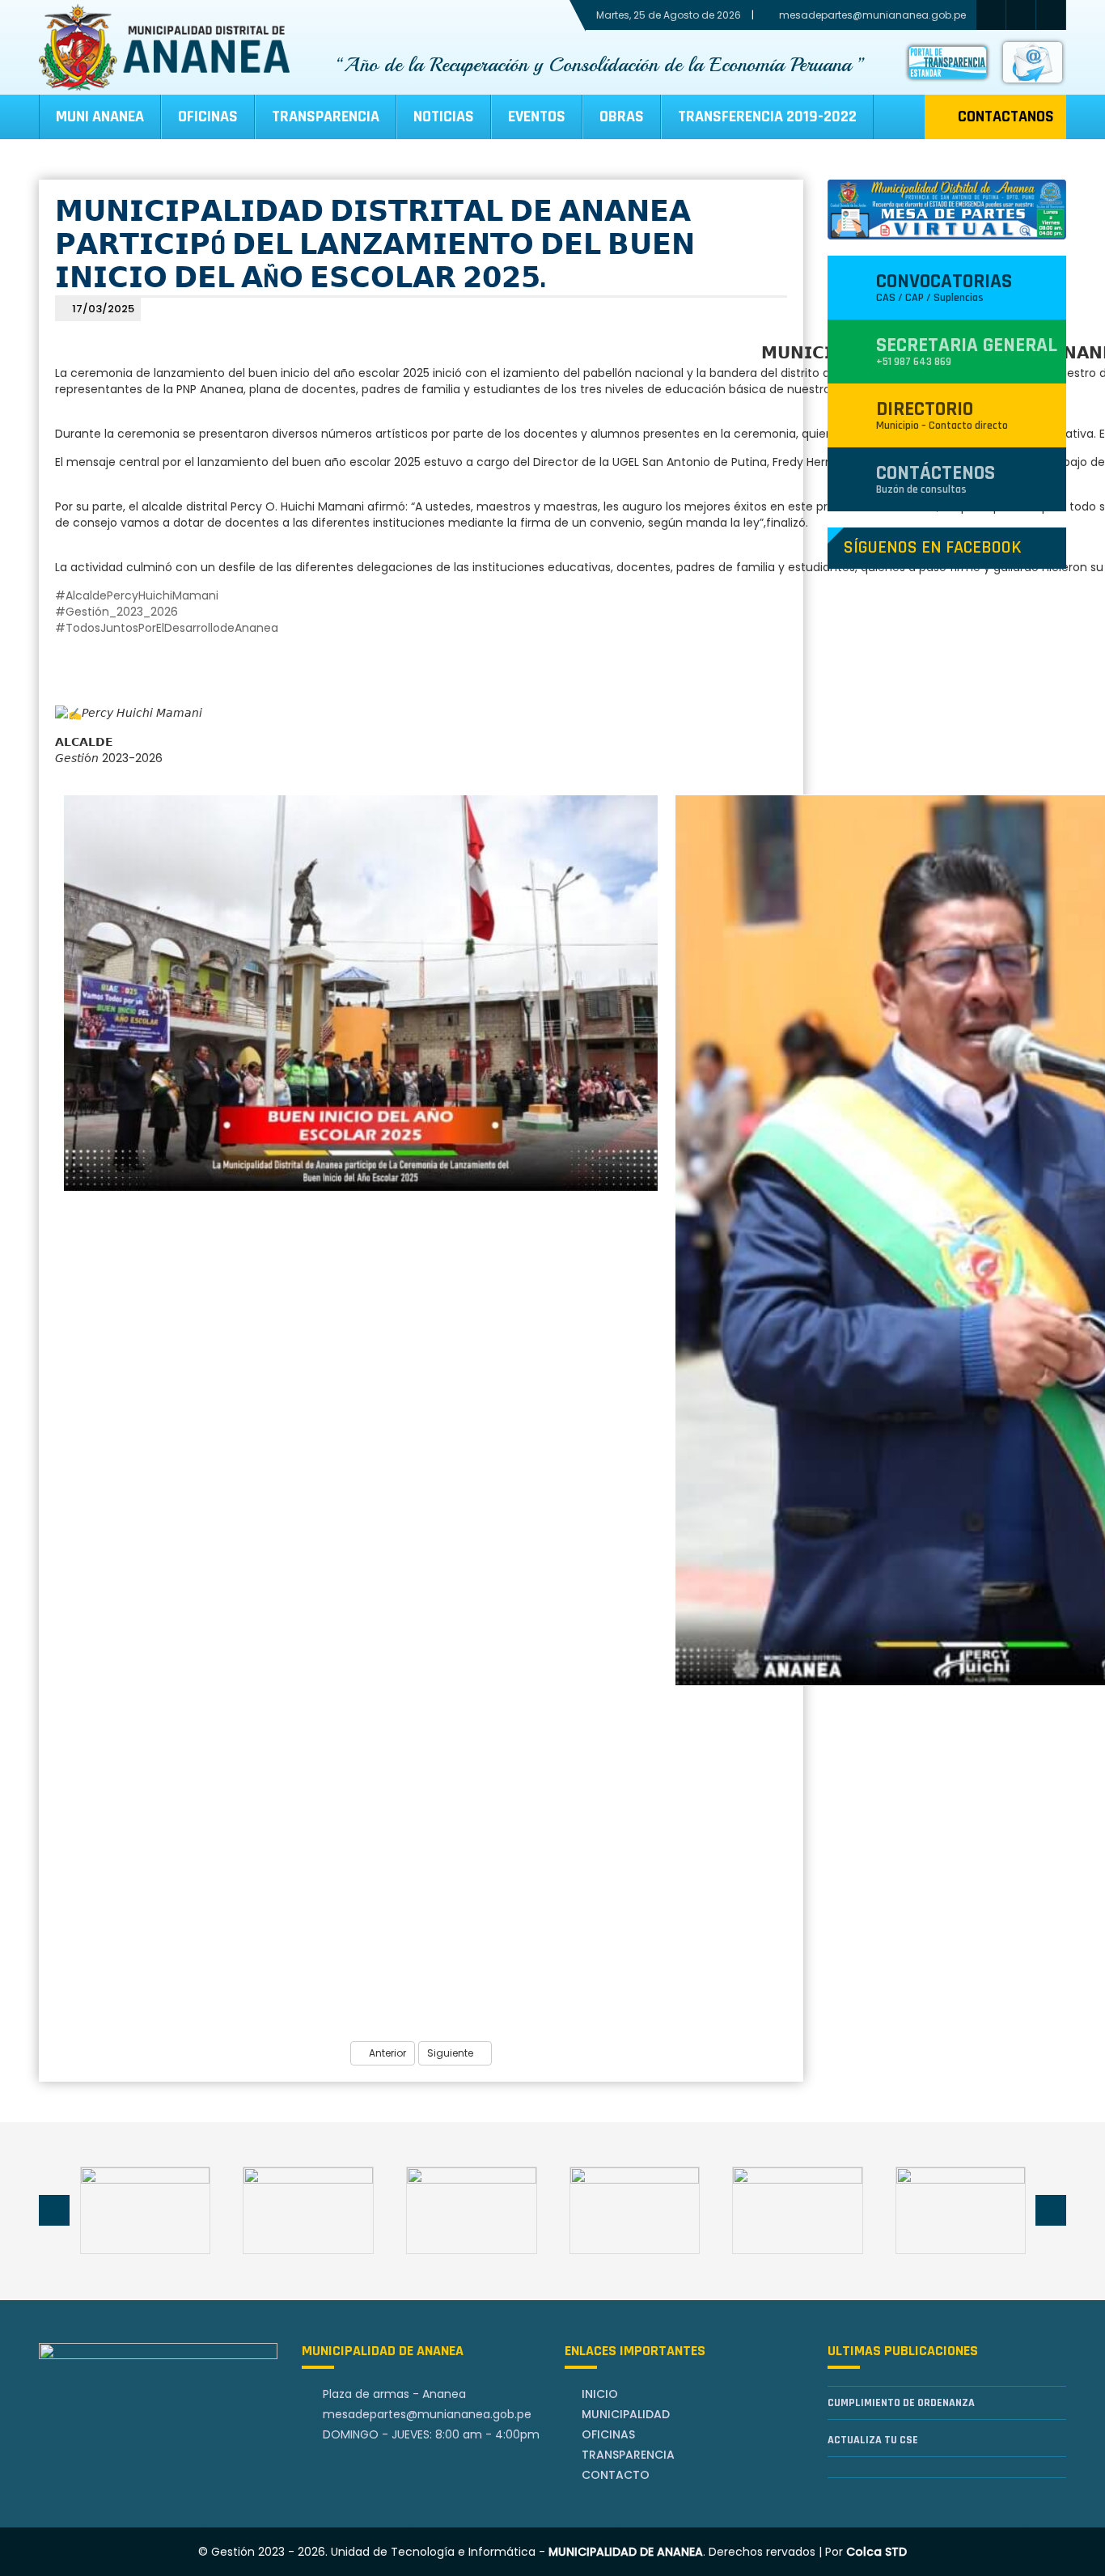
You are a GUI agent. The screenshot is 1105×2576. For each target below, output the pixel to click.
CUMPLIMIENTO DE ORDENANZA (901, 2403)
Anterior (386, 2053)
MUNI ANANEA (100, 117)
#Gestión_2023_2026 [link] (116, 612)
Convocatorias (944, 287)
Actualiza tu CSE (873, 2440)
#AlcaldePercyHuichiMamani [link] (137, 595)
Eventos (537, 117)
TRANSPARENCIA (326, 117)
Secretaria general (967, 351)
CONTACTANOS (1006, 117)
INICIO (600, 2394)
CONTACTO (616, 2475)
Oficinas (208, 117)
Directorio (942, 415)
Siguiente (451, 2053)
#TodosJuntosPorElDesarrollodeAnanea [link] (167, 628)
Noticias (444, 117)
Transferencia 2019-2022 (767, 117)
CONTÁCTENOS (936, 479)
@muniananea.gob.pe (427, 2414)
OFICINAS (608, 2434)
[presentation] (54, 2210)
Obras (622, 117)
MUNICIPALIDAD (626, 2414)
